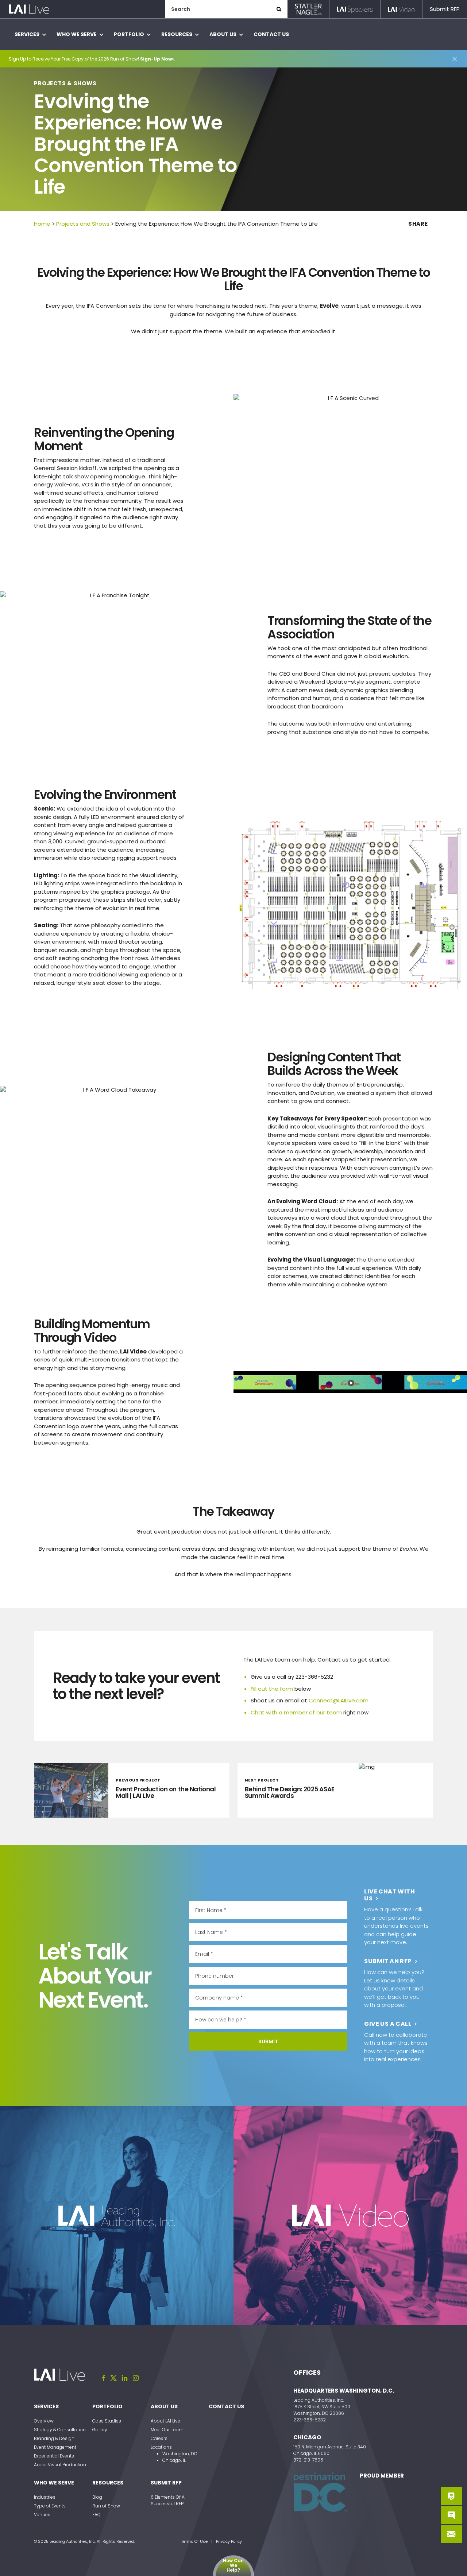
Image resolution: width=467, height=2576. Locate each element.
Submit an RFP (388, 1961)
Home (42, 224)
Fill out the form (272, 1689)
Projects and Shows (83, 224)
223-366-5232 (310, 2420)
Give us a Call (388, 2024)
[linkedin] (125, 2378)
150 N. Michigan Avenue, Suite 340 (330, 2447)
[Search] (279, 9)
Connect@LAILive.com (339, 1700)
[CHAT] (451, 2515)
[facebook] (104, 2378)
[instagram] (136, 2378)
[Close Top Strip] (455, 59)
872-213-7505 (308, 2460)
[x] (113, 2378)
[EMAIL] (451, 2534)
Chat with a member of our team (296, 1712)
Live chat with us (389, 1895)
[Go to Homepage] (29, 9)
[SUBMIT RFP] (451, 2496)
